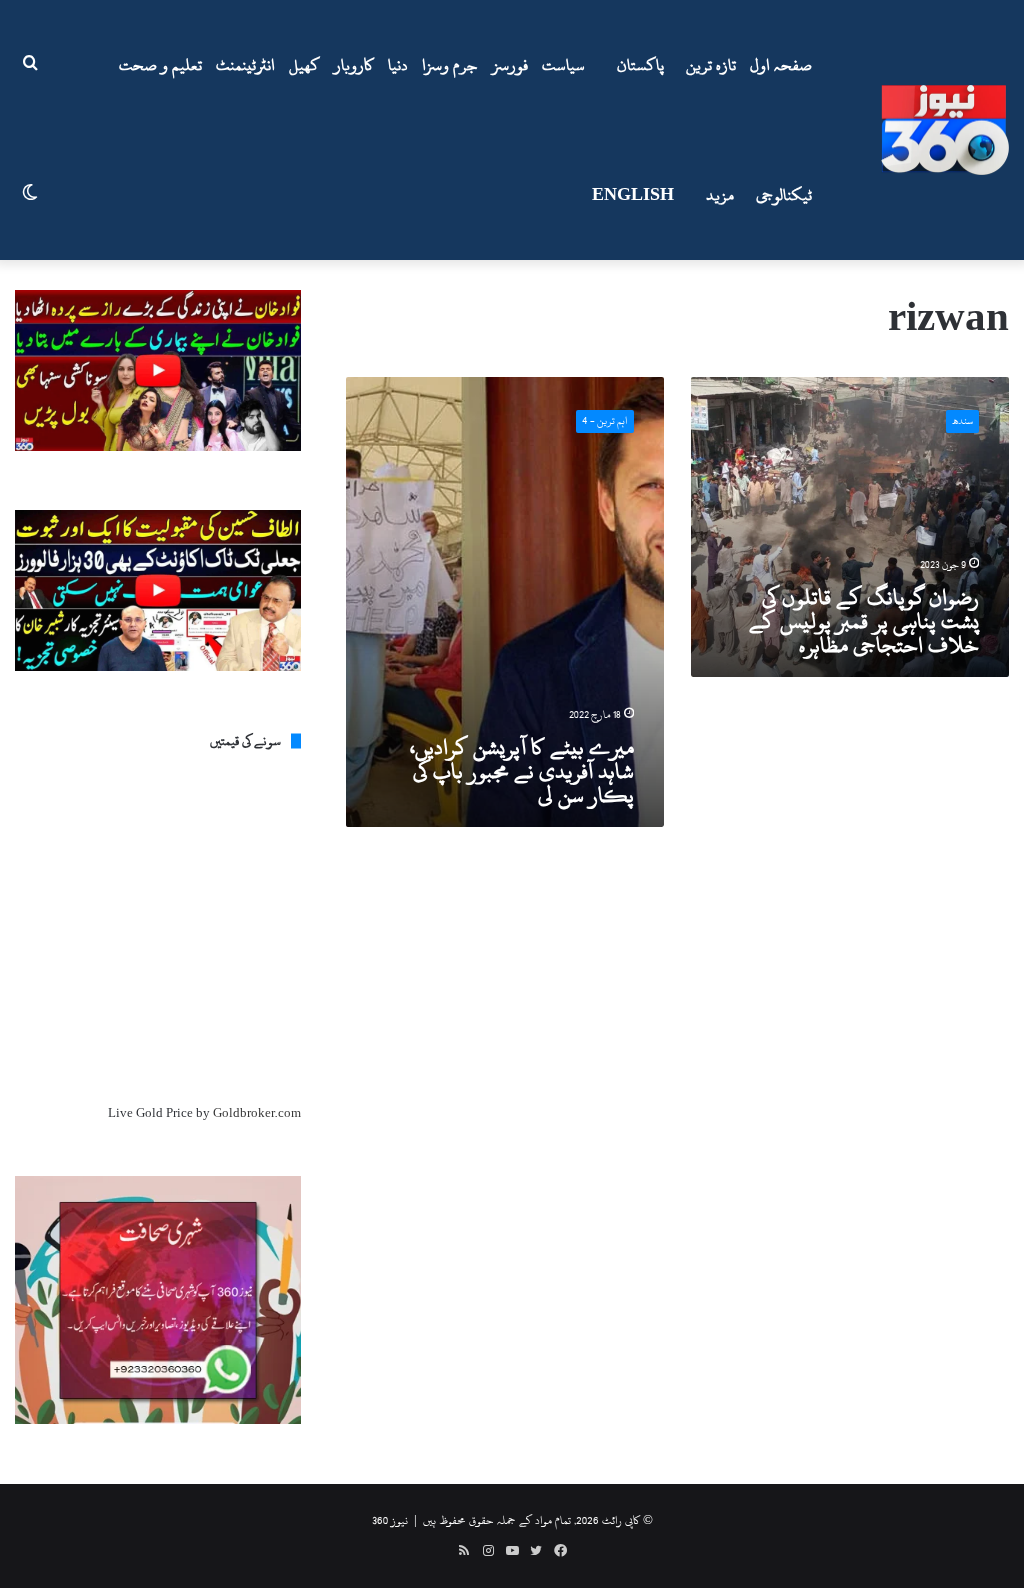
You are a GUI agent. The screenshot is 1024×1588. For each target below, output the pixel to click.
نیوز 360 (390, 1520)
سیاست (563, 65)
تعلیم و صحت (160, 65)
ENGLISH (633, 195)
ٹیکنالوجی (784, 195)
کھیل (304, 65)
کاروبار (354, 65)
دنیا (398, 65)
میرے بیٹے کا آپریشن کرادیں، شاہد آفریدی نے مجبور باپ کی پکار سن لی (522, 771)
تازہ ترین (711, 65)
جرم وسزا (450, 65)
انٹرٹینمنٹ (245, 65)
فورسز (510, 65)
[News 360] (945, 130)
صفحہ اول (781, 65)
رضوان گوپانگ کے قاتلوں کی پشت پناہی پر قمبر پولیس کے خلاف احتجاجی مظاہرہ (864, 621)
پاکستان (640, 65)
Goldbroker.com (257, 1113)
